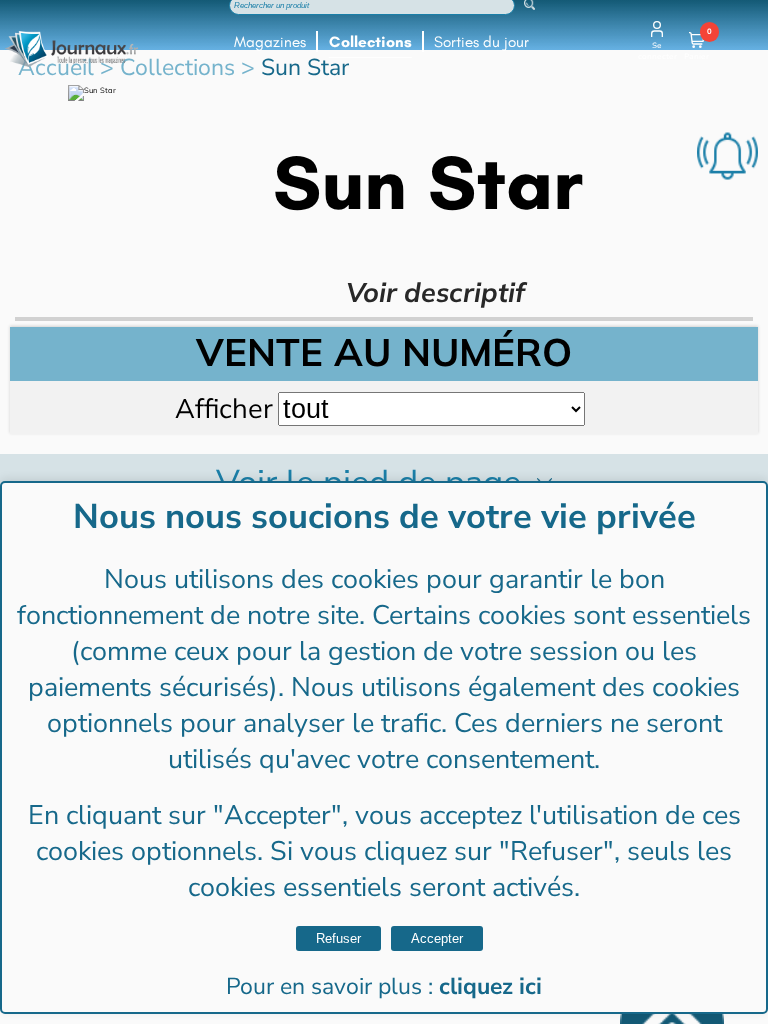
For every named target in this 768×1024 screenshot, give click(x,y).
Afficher (224, 408)
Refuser (338, 938)
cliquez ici (490, 986)
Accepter (437, 938)
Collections (370, 42)
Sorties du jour (481, 42)
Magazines (270, 42)
